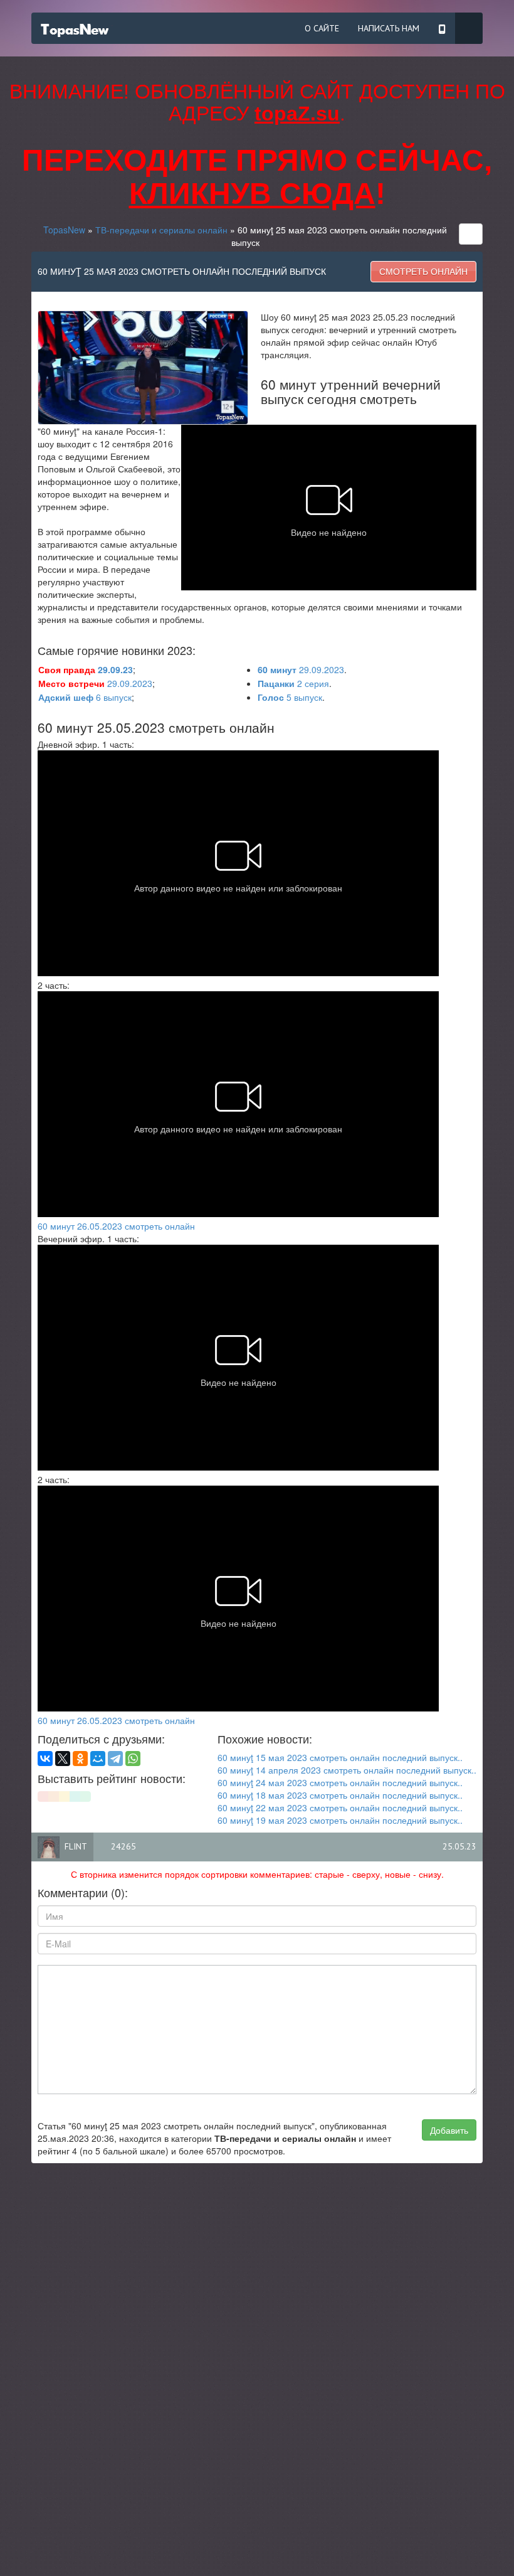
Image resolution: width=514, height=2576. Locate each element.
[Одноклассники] (80, 1759)
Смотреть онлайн (423, 272)
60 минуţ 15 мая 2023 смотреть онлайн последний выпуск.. (340, 1757)
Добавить (449, 2130)
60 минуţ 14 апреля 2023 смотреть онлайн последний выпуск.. (347, 1770)
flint (76, 1846)
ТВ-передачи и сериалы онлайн (161, 230)
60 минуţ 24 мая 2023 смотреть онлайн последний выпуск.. (340, 1782)
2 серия (293, 683)
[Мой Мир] (98, 1759)
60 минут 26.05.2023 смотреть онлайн (116, 1226)
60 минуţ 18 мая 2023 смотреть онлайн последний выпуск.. (340, 1795)
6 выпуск (85, 697)
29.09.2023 (301, 669)
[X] (63, 1759)
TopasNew (64, 230)
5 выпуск (290, 697)
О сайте (322, 28)
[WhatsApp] (133, 1759)
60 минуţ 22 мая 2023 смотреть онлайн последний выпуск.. (340, 1807)
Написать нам (389, 28)
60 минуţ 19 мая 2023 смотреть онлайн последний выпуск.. (340, 1820)
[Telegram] (115, 1759)
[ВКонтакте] (45, 1759)
